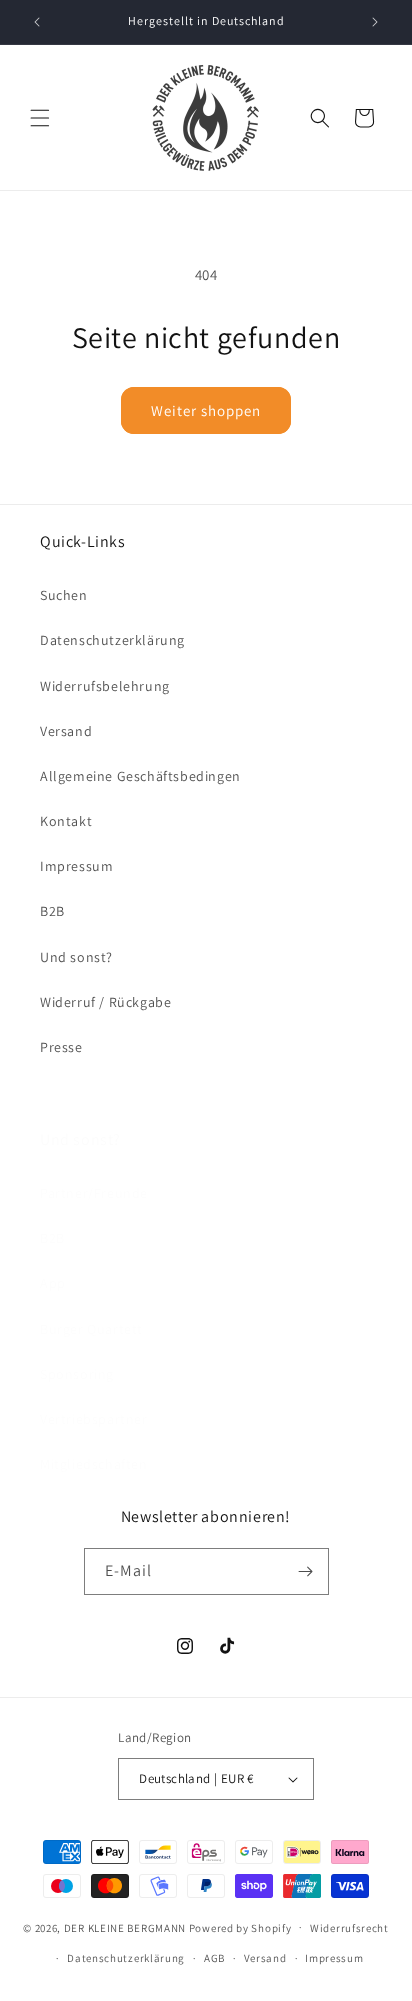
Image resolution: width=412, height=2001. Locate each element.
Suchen (64, 595)
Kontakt (66, 821)
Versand (66, 731)
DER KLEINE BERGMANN (125, 1927)
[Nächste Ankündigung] (375, 22)
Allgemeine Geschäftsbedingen (140, 776)
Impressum (76, 866)
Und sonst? (76, 957)
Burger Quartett (91, 1329)
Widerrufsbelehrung (105, 686)
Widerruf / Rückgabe (105, 1002)
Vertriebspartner (94, 1419)
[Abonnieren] (306, 1571)
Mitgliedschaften (94, 1464)
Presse (61, 1047)
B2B (52, 911)
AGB (214, 1958)
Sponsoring (77, 1374)
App (53, 1283)
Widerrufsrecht (349, 1928)
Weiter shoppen (206, 410)
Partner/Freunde (94, 1193)
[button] (40, 118)
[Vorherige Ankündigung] (37, 22)
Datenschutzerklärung (112, 640)
